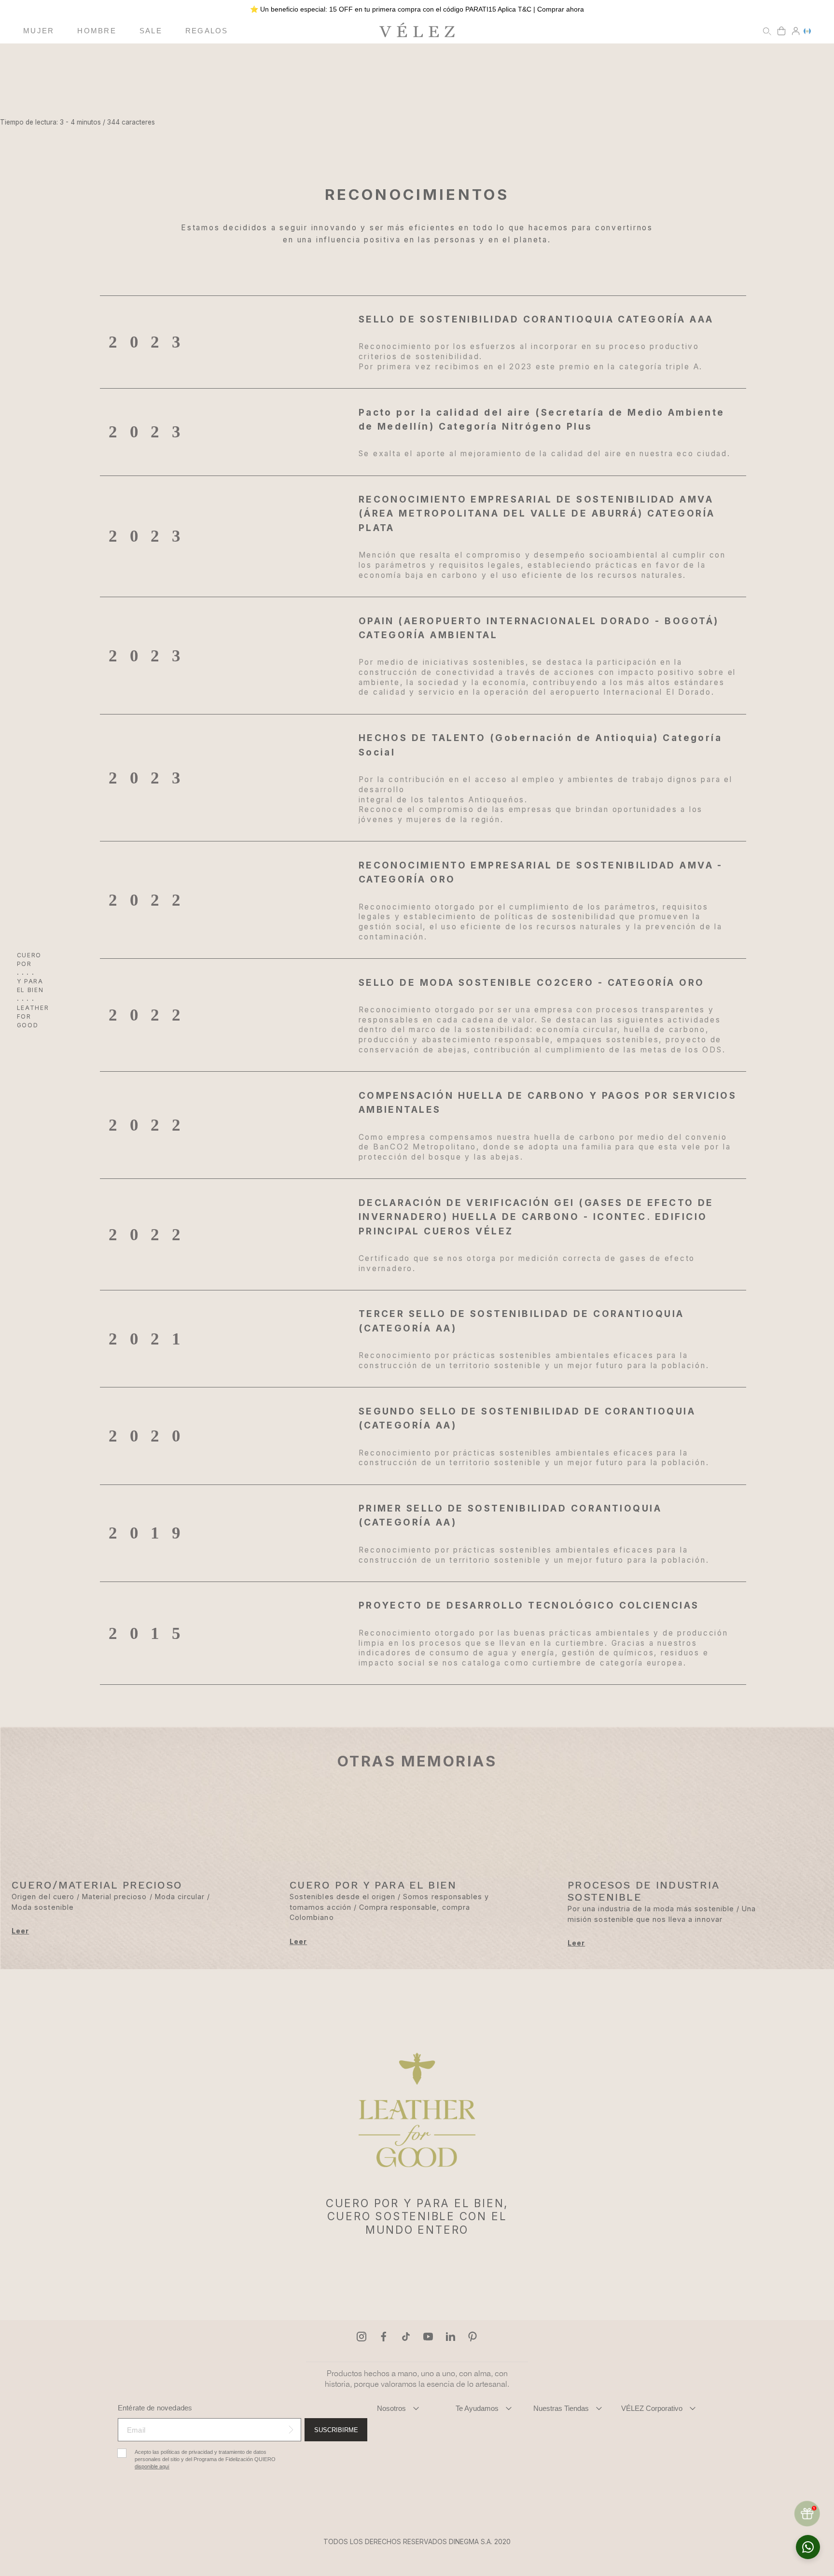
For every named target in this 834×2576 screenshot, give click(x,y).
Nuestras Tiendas (561, 2408)
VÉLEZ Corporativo (652, 2408)
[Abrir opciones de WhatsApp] (808, 2547)
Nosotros (391, 2408)
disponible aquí (152, 2467)
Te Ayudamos (477, 2408)
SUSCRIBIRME (336, 2430)
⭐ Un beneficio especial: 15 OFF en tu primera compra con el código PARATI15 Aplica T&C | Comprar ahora (417, 9)
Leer (20, 1931)
